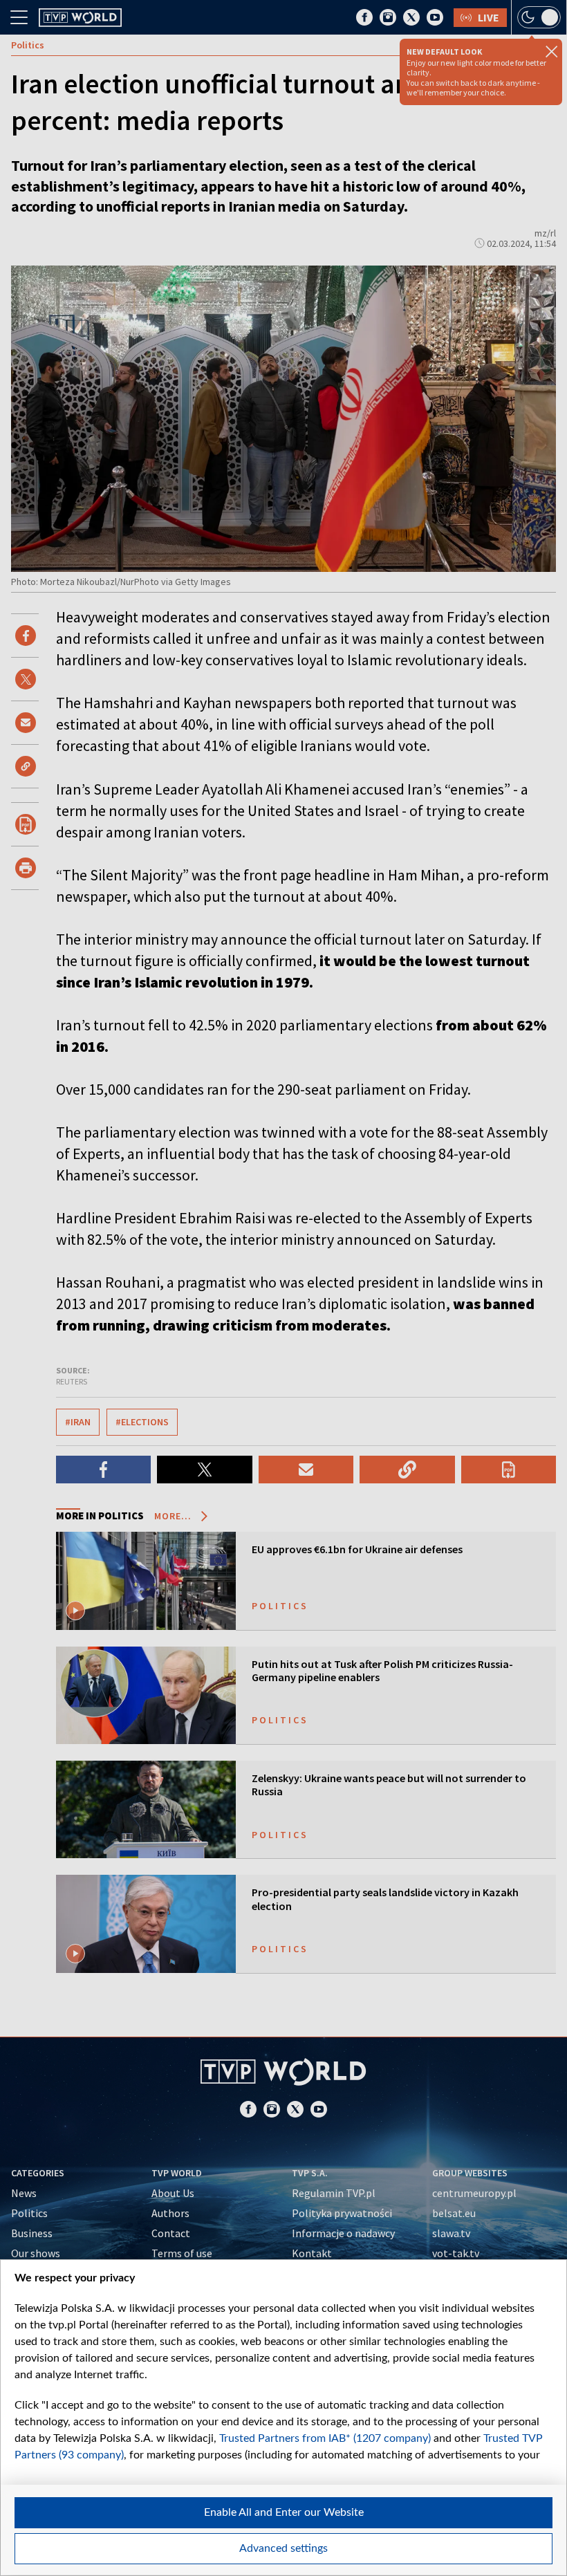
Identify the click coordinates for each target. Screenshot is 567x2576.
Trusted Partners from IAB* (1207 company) (325, 2438)
